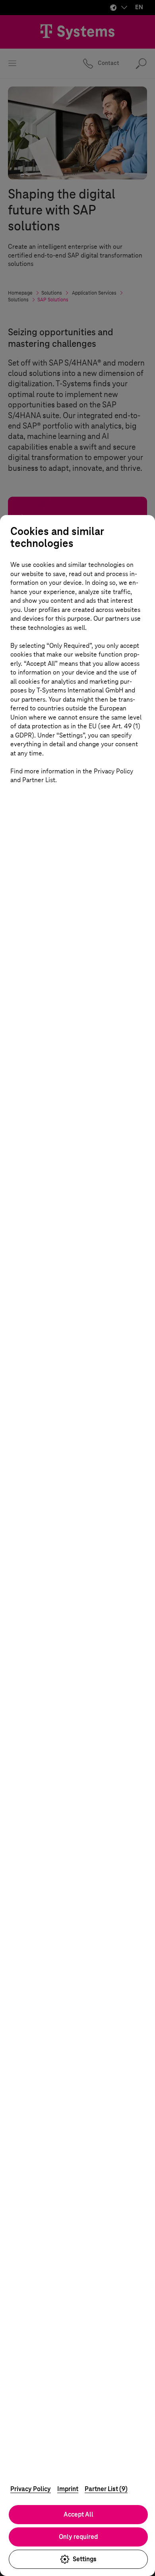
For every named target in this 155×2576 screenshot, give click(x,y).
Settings (85, 2559)
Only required (78, 2537)
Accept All (78, 2514)
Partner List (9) (106, 2489)
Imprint (68, 2489)
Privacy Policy (31, 2489)
